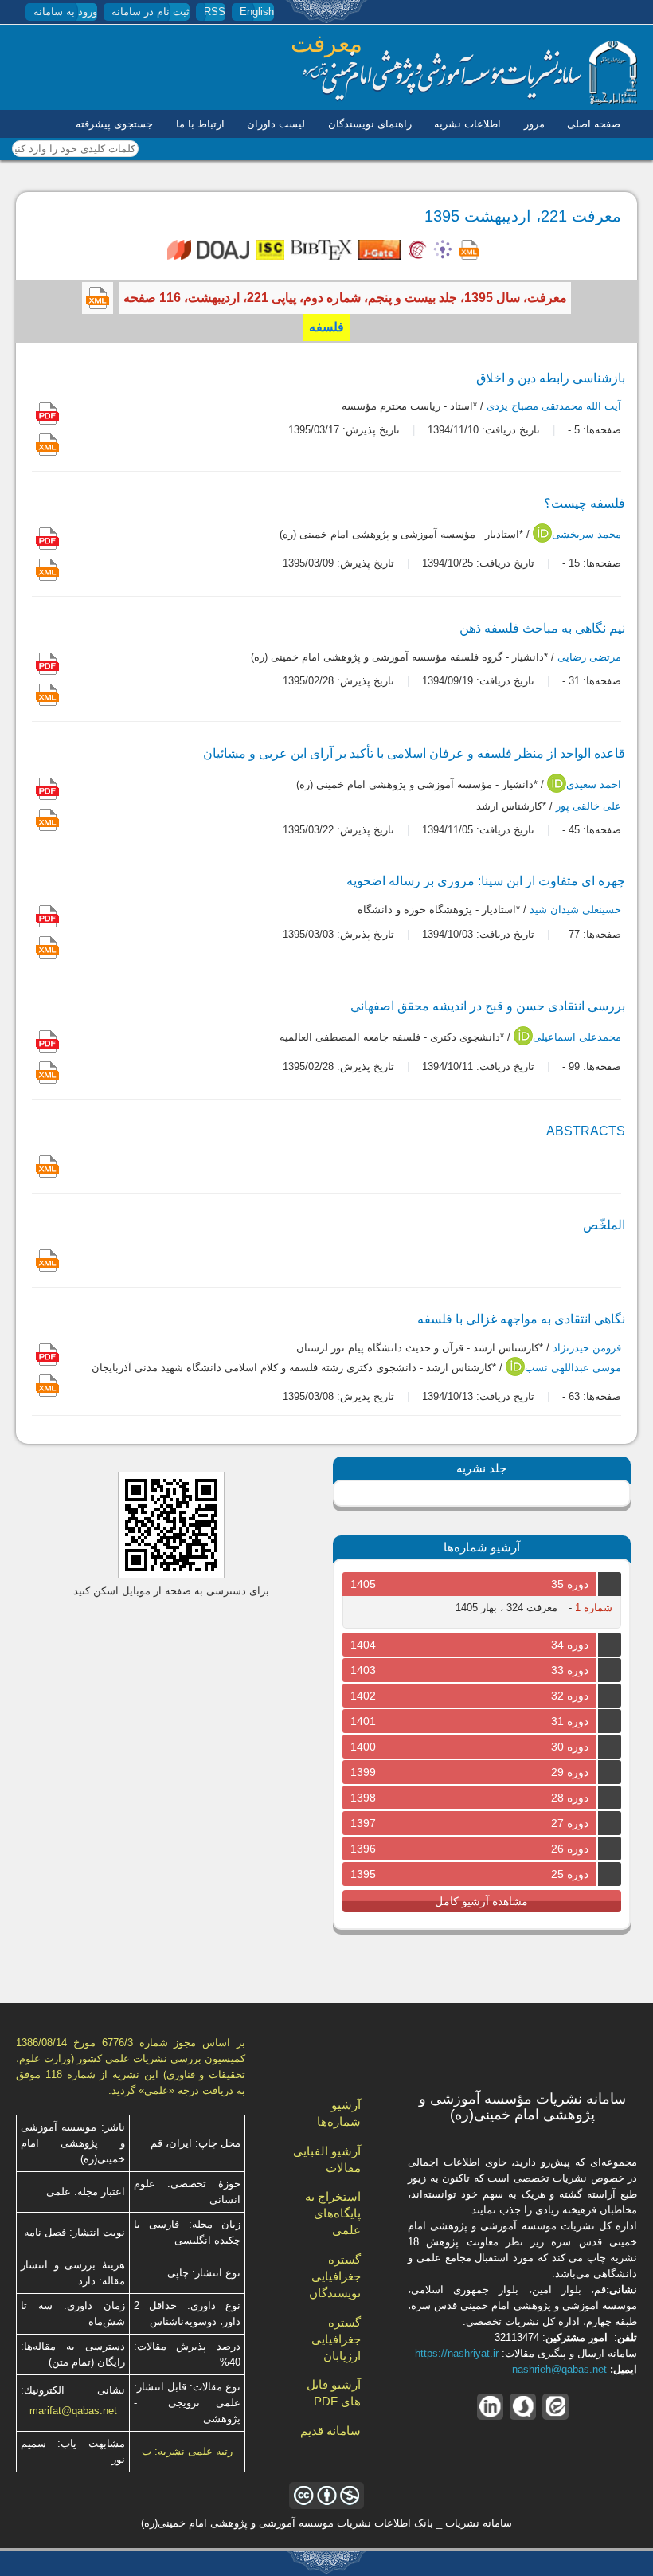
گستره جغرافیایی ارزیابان (336, 2339)
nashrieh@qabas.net (559, 2369)
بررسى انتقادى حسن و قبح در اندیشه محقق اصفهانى (488, 1006)
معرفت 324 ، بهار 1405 (506, 1608)
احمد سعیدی (594, 784)
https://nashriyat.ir (457, 2353)
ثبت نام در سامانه (151, 12)
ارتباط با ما (200, 124)
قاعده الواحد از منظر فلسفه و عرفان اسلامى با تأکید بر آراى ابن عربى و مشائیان (414, 753)
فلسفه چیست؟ (585, 503)
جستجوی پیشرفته (114, 124)
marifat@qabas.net (73, 2411)
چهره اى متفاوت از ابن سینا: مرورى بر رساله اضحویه (486, 881)
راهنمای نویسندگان (370, 124)
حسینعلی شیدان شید (575, 910)
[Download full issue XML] (98, 298)
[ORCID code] (542, 539)
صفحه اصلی (594, 124)
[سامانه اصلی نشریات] (470, 102)
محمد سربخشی (587, 534)
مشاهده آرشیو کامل (481, 1901)
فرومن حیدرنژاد (587, 1349)
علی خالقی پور (588, 806)
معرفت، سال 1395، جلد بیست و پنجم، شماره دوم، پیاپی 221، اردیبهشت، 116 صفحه (345, 298)
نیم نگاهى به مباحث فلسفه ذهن (542, 628)
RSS (215, 12)
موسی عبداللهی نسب (573, 1368)
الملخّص (604, 1225)
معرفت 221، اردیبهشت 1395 (523, 216)
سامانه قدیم (330, 2431)
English (257, 12)
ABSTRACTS (586, 1131)
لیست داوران (276, 124)
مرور (534, 124)
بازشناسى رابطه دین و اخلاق (551, 378)
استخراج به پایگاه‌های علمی (333, 2213)
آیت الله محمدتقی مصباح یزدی (554, 406)
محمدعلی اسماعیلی (577, 1038)
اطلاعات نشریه (467, 124)
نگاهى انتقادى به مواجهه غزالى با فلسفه (521, 1319)
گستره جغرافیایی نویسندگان (335, 2276)
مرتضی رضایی (589, 657)
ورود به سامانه (65, 12)
